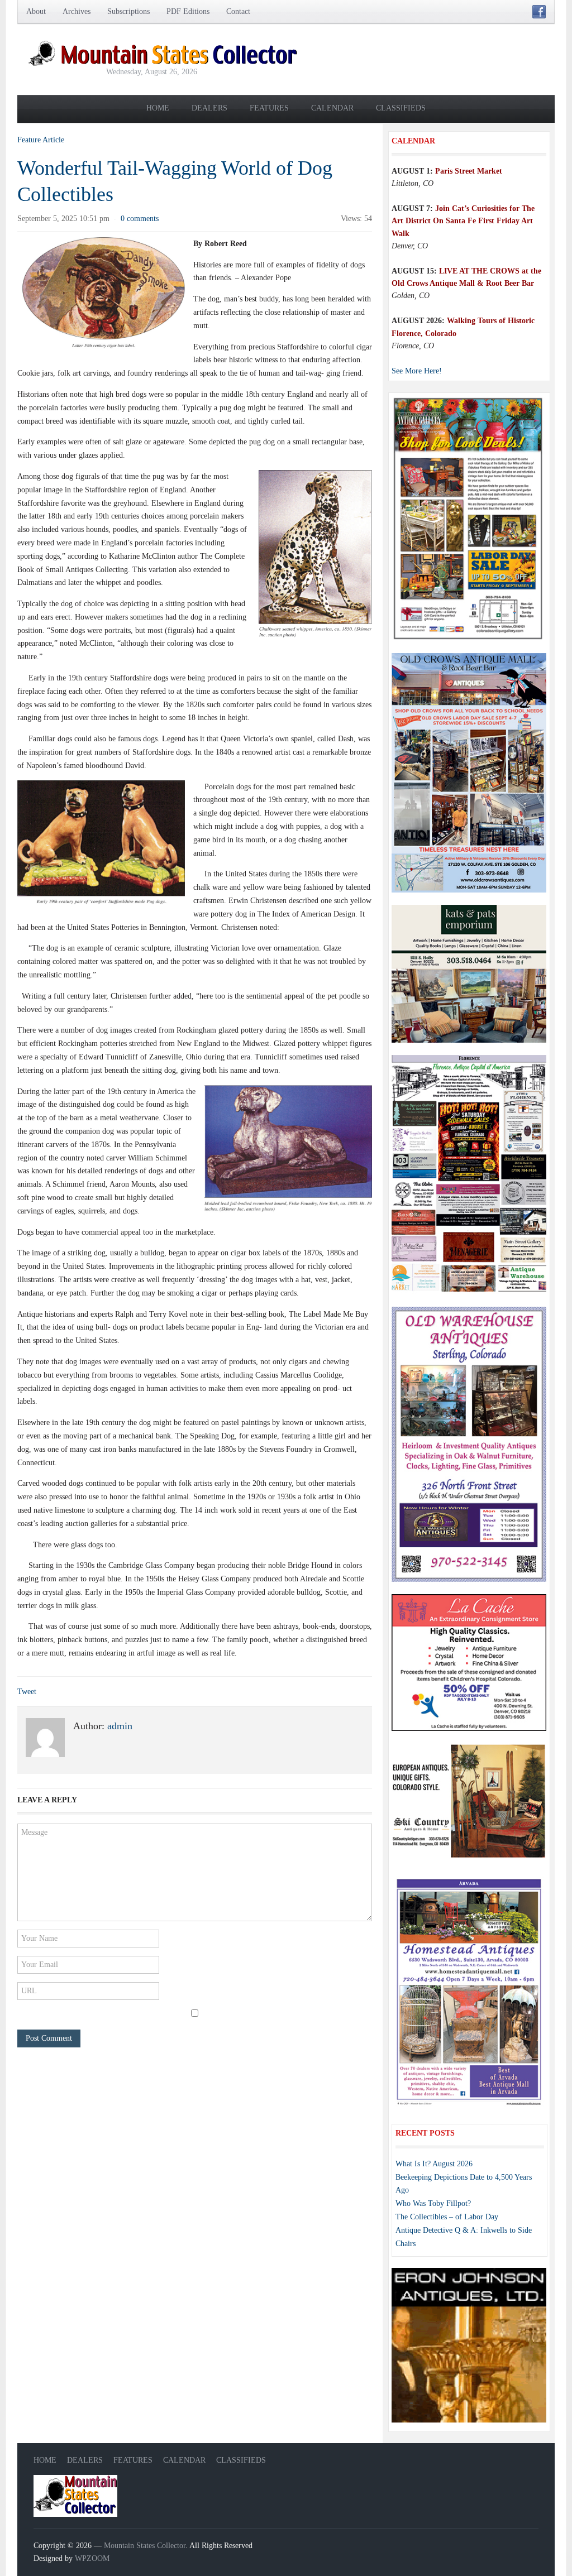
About (36, 11)
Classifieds (401, 108)
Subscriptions (128, 11)
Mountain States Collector (145, 2546)
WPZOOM (92, 2558)
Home (158, 108)
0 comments (140, 219)
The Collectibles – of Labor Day (447, 2217)
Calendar (332, 108)
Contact (238, 11)
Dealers (209, 108)
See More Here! (417, 371)
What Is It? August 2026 (434, 2164)
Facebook (539, 12)
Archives (77, 11)
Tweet (27, 1692)
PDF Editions (188, 11)
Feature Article (41, 140)
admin (120, 1726)
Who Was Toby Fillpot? (433, 2203)
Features (269, 108)
